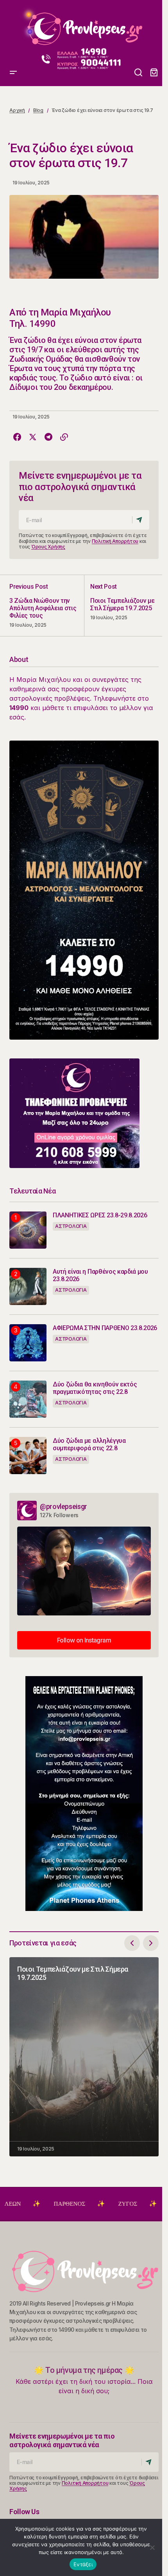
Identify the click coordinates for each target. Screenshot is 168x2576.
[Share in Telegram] (48, 437)
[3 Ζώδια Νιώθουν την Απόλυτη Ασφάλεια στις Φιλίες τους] (47, 605)
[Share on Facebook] (17, 437)
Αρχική (17, 110)
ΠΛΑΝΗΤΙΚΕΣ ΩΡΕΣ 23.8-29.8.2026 (100, 1215)
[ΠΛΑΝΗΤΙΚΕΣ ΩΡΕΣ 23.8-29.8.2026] (28, 1230)
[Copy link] (64, 437)
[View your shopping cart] (154, 73)
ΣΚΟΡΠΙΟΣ (148, 2204)
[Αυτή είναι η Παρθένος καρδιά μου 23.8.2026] (28, 1286)
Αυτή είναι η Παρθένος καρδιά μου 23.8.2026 (100, 1275)
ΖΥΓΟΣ (91, 2204)
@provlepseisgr (63, 1506)
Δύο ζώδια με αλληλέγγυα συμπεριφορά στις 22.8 (89, 1444)
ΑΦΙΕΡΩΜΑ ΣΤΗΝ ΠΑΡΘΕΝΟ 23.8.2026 (105, 1328)
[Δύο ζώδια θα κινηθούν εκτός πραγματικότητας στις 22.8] (28, 1399)
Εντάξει (83, 2564)
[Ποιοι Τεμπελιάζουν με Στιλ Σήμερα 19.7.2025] (121, 605)
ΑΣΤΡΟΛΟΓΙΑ (71, 1226)
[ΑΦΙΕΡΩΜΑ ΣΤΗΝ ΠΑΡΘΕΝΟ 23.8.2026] (28, 1343)
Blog (38, 110)
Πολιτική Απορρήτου (115, 541)
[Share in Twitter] (33, 437)
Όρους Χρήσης (48, 547)
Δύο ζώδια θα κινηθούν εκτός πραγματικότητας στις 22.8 (95, 1388)
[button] (13, 26)
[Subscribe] (140, 520)
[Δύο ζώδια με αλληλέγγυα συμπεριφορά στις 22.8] (28, 1456)
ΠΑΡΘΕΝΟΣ (33, 2204)
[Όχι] (152, 2547)
